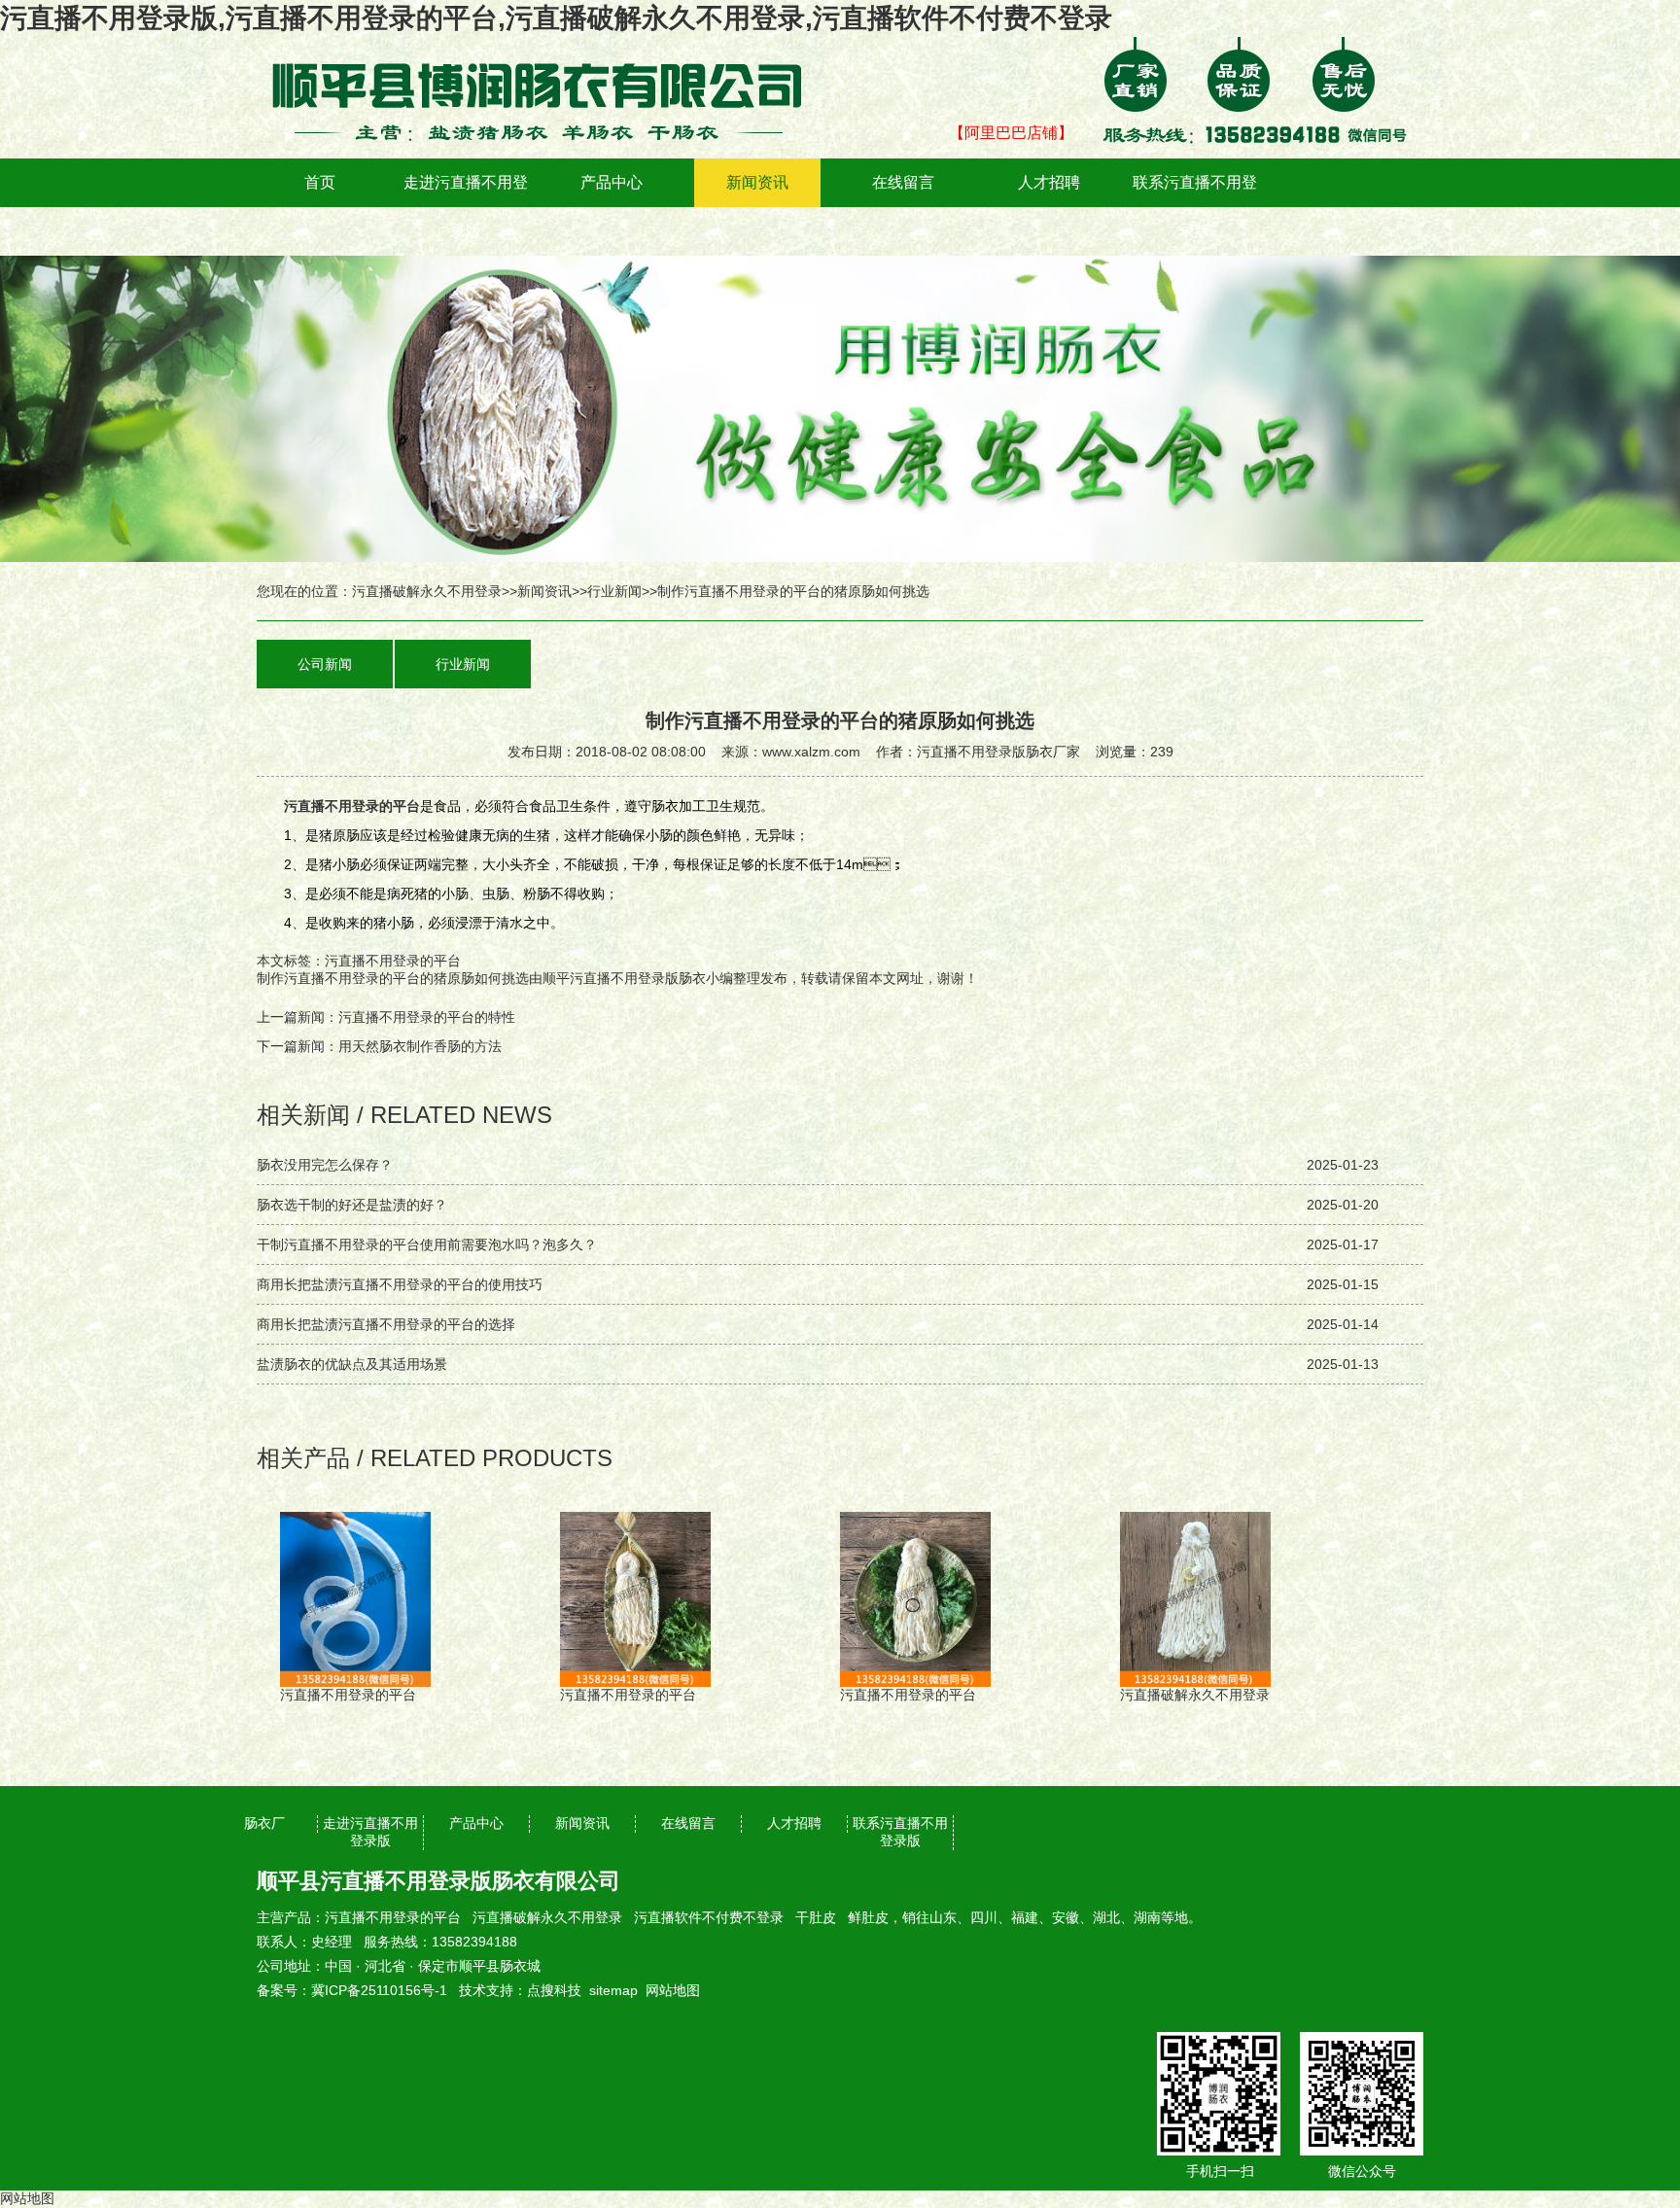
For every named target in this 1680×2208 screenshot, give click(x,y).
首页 (320, 182)
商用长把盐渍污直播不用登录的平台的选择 (386, 1324)
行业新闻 (614, 591)
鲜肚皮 (868, 1917)
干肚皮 (816, 1917)
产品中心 (612, 182)
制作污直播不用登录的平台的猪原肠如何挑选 (393, 978)
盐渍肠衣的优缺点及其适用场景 (352, 1364)
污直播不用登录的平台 (393, 1917)
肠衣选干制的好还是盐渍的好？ (352, 1205)
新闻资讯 (757, 182)
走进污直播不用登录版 (466, 207)
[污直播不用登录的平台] (548, 51)
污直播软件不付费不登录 (709, 1917)
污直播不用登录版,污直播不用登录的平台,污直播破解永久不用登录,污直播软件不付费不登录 (556, 18)
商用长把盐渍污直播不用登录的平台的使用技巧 (400, 1284)
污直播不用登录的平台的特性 (427, 1017)
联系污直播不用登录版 (1195, 207)
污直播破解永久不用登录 (427, 591)
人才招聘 (1049, 182)
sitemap (613, 1990)
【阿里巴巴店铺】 (1011, 133)
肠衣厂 (264, 1823)
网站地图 (673, 1990)
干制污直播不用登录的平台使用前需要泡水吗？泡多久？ (427, 1244)
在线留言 (903, 182)
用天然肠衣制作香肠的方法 (420, 1046)
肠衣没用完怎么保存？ (325, 1165)
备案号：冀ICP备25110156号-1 (352, 1990)
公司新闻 (325, 664)
